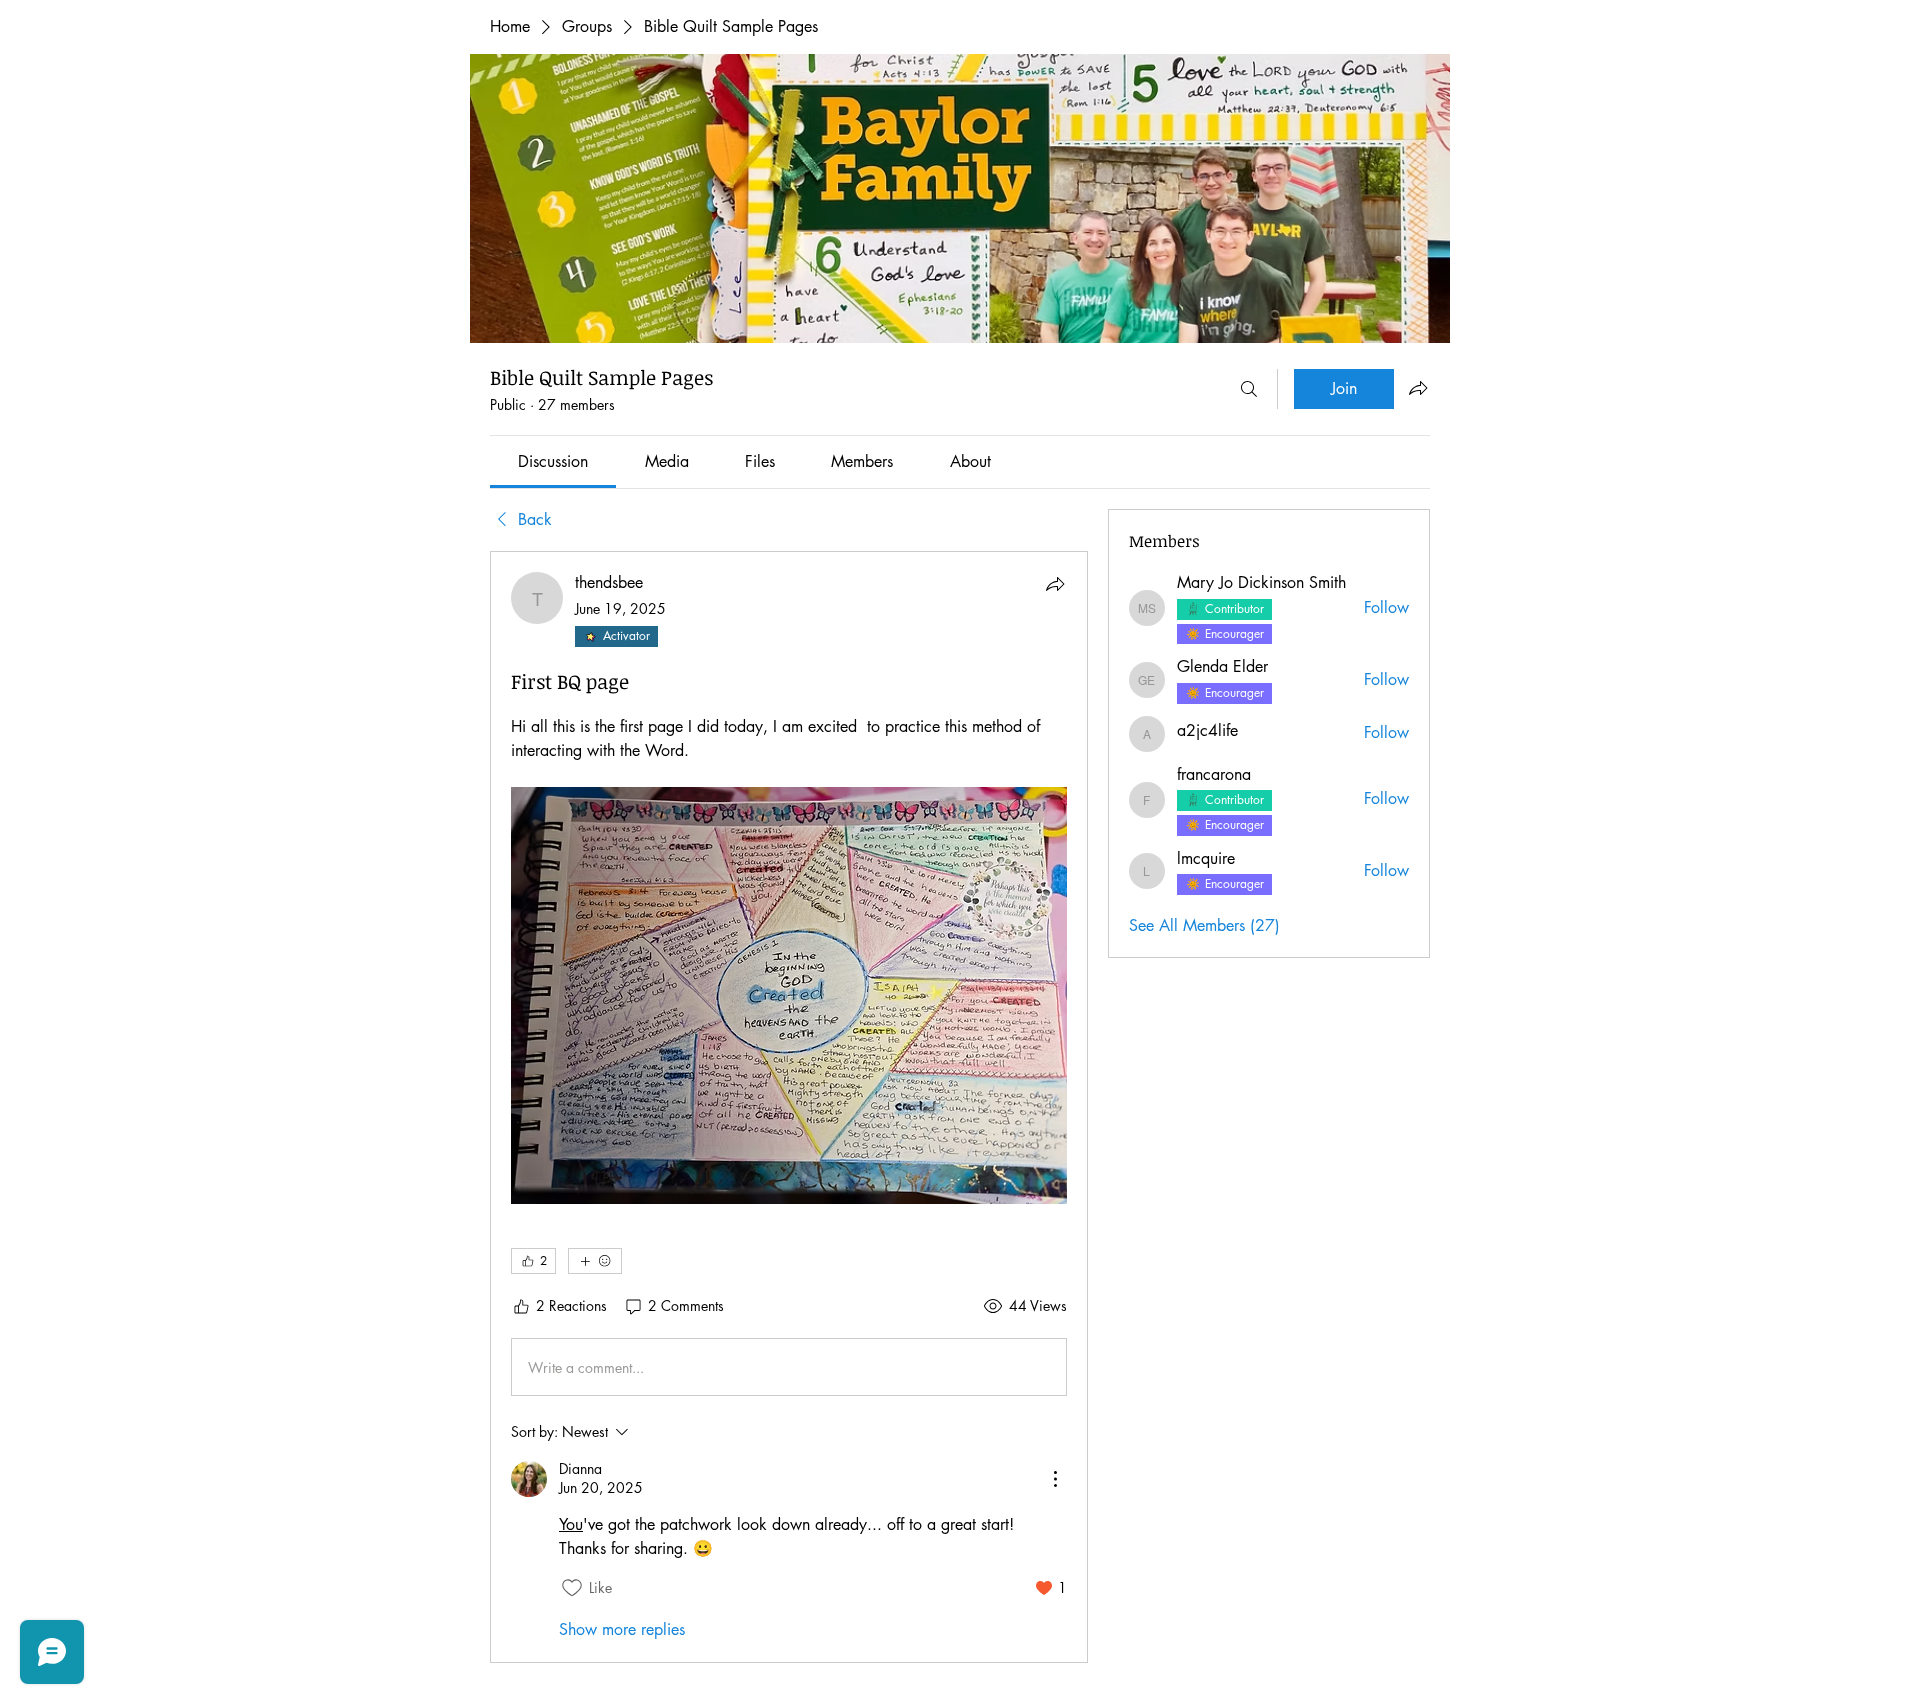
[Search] (1249, 389)
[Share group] (1418, 388)
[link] (553, 461)
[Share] (1055, 584)
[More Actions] (1055, 1479)
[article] (789, 1107)
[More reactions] (595, 1261)
